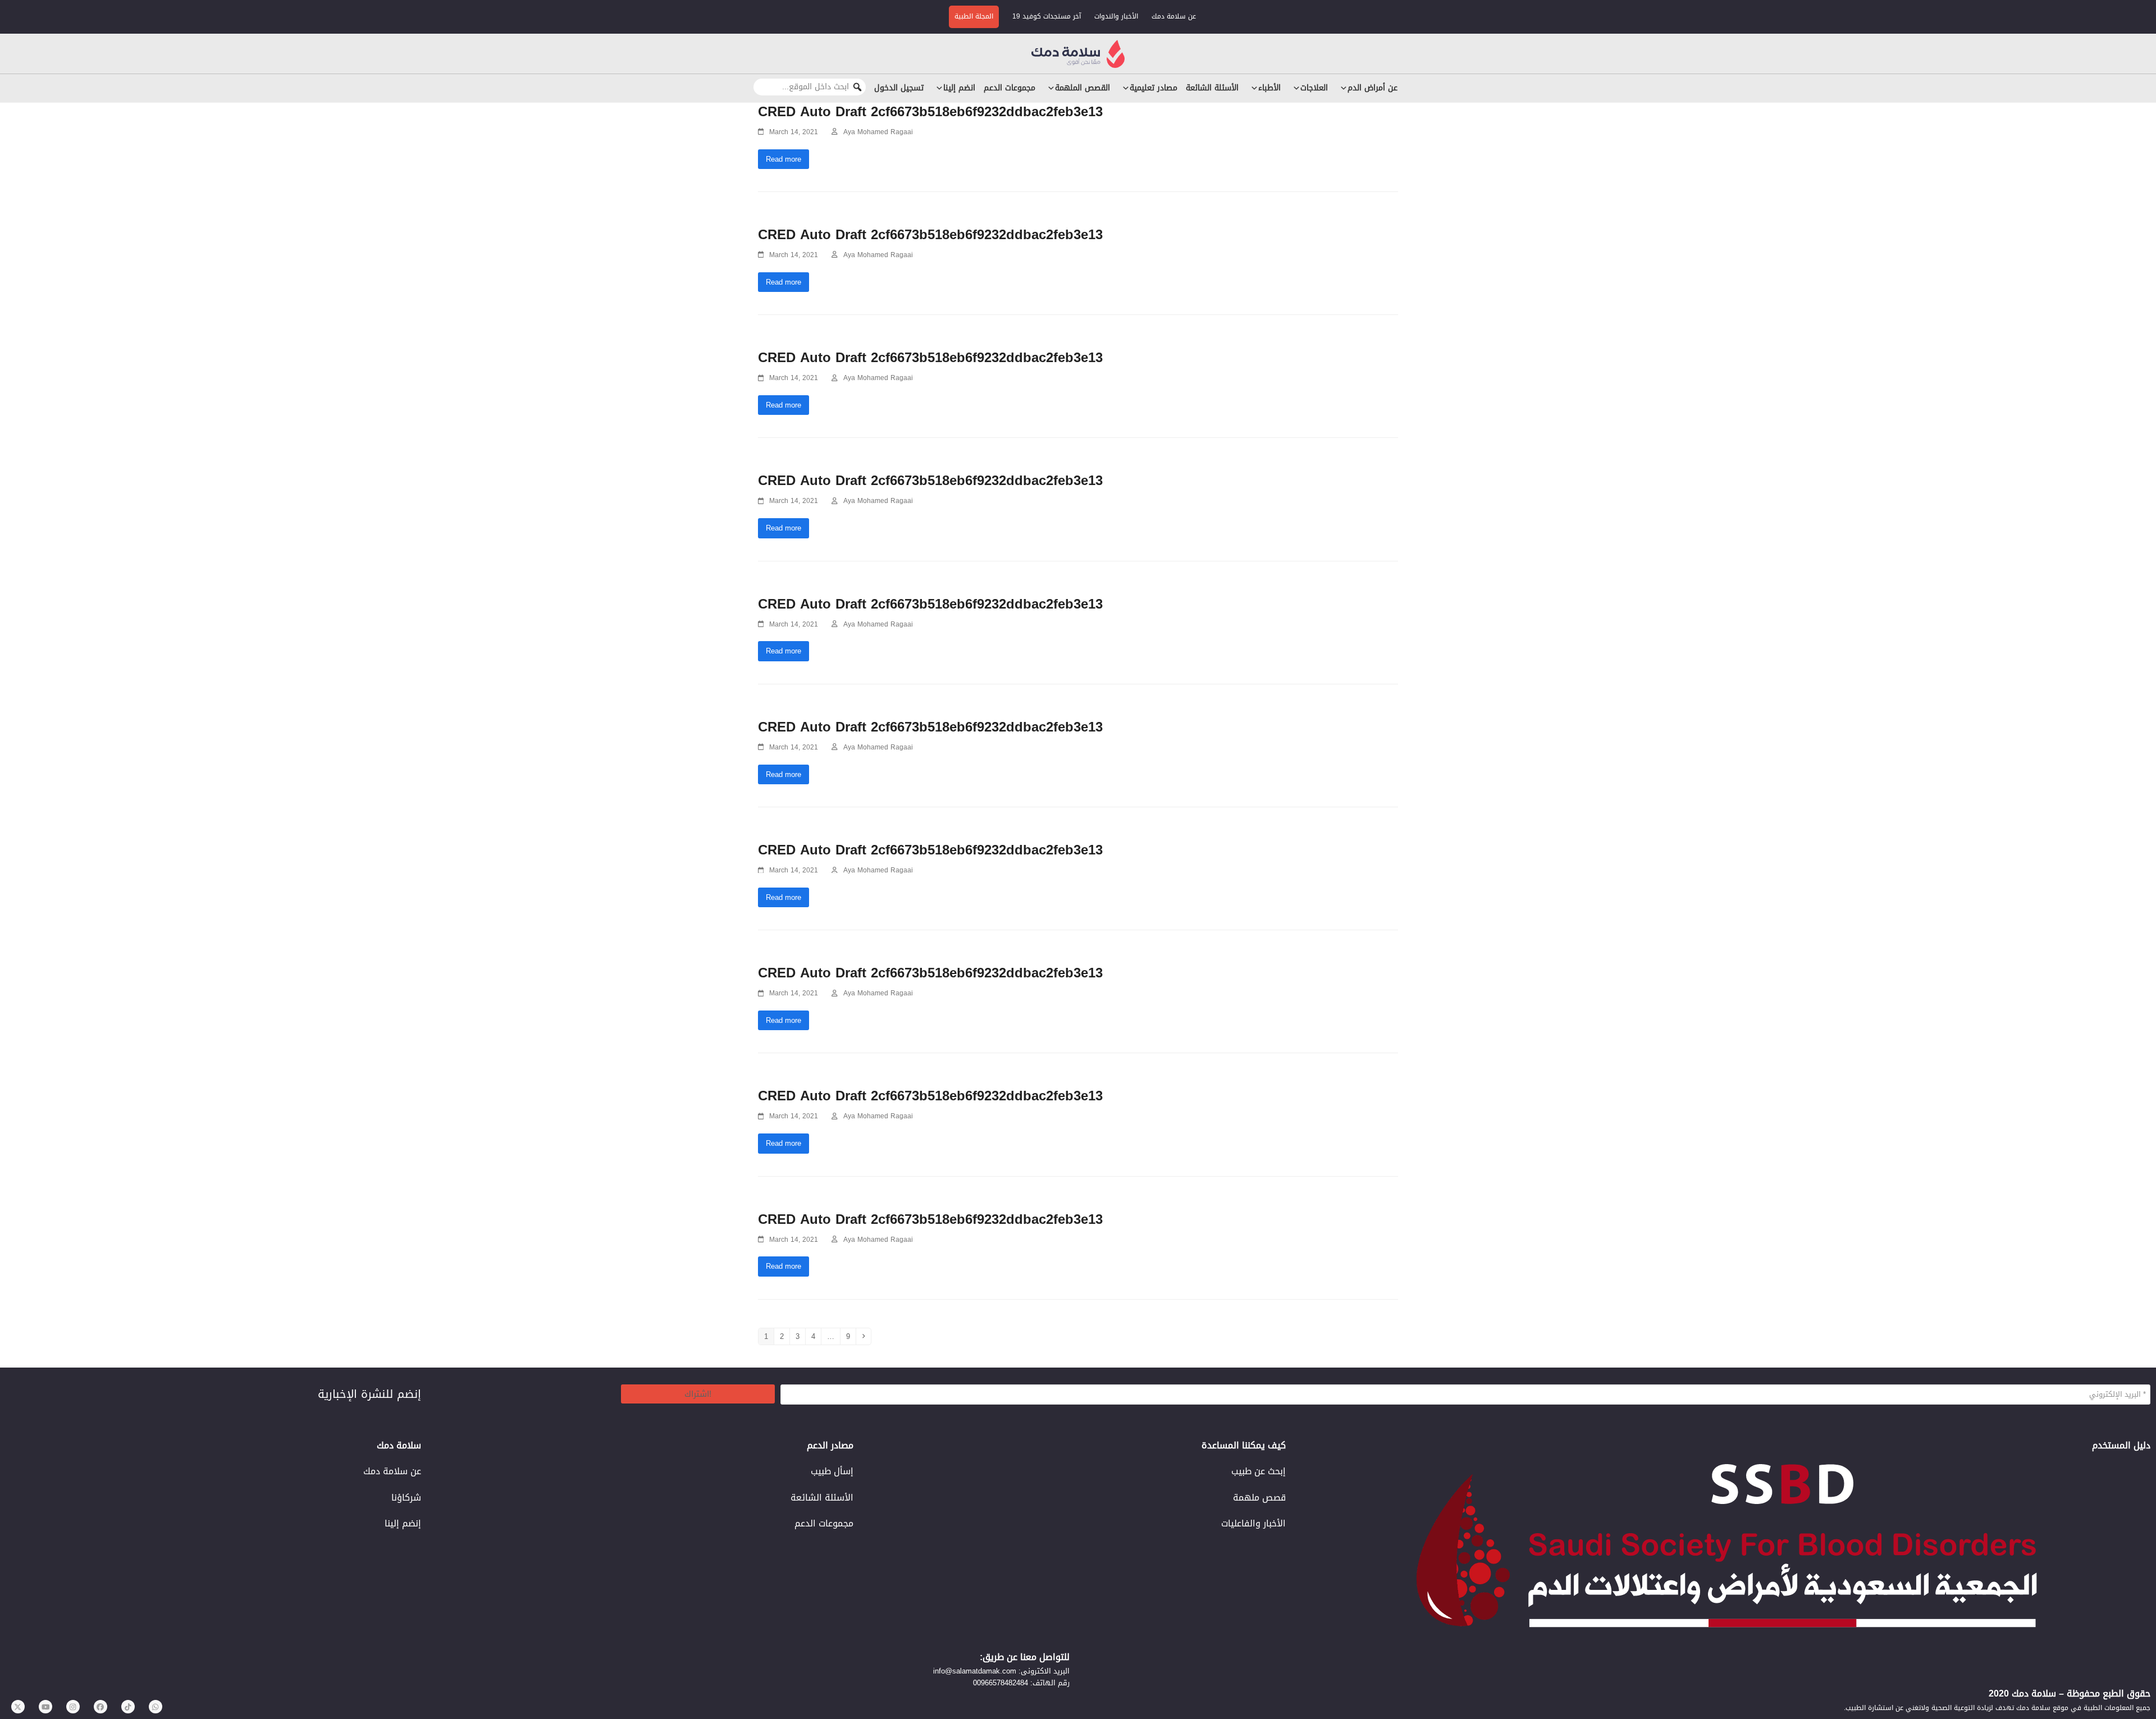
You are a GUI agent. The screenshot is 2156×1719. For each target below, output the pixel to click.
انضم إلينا (959, 88)
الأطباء (1269, 88)
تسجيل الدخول (899, 88)
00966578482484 (1001, 1683)
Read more (784, 159)
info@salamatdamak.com (975, 1671)
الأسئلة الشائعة (1212, 88)
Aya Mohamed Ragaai (878, 132)
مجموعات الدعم (1010, 88)
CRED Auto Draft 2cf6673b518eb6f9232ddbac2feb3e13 (930, 112)
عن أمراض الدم (1372, 88)
